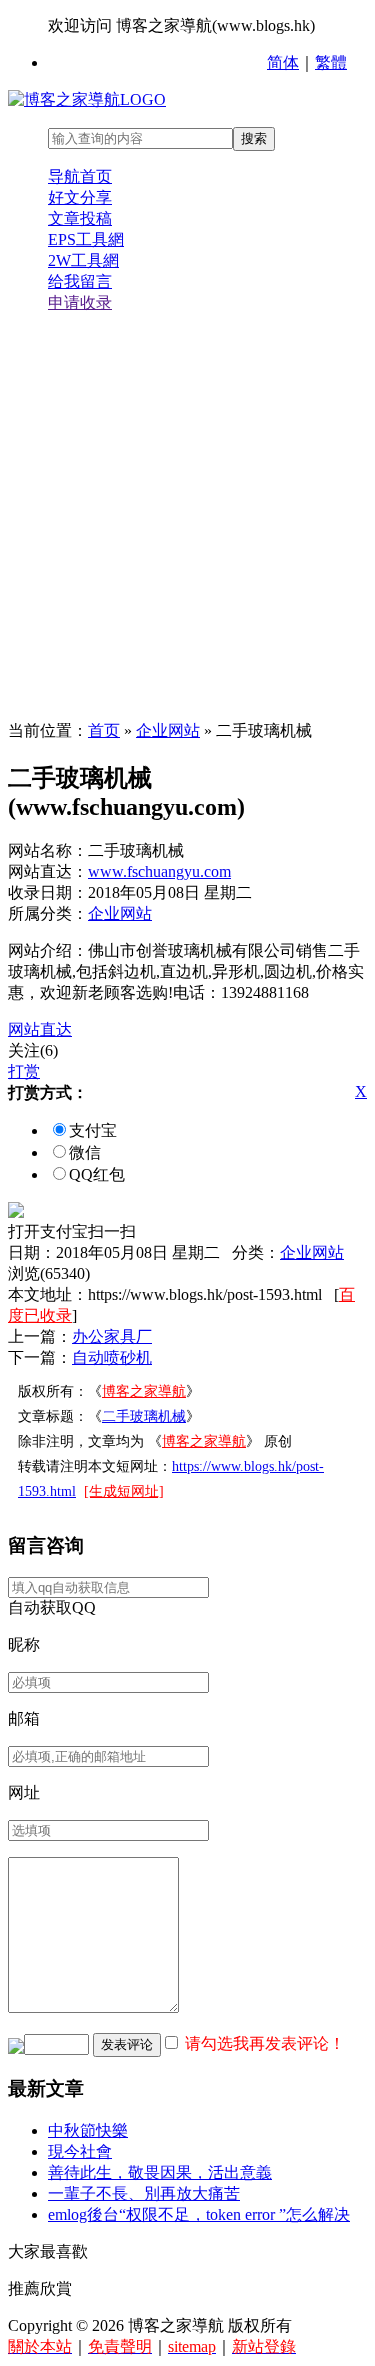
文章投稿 (80, 218)
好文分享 (80, 197)
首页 (104, 730)
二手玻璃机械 (144, 1416)
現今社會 (80, 2151)
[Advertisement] (187, 517)
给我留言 (80, 281)
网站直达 (40, 1029)
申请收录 (80, 302)
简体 (283, 62)
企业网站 (168, 730)
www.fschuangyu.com (159, 871)
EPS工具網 (86, 239)
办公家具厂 (112, 1336)
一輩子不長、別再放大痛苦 (144, 2193)
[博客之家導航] (87, 99)
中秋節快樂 (88, 2130)
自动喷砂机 (112, 1357)
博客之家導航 (144, 1391)
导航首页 (80, 176)
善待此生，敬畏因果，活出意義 (160, 2172)
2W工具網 (83, 260)
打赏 (24, 1071)
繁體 (331, 62)
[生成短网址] (124, 1491)
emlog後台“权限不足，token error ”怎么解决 (199, 2214)
